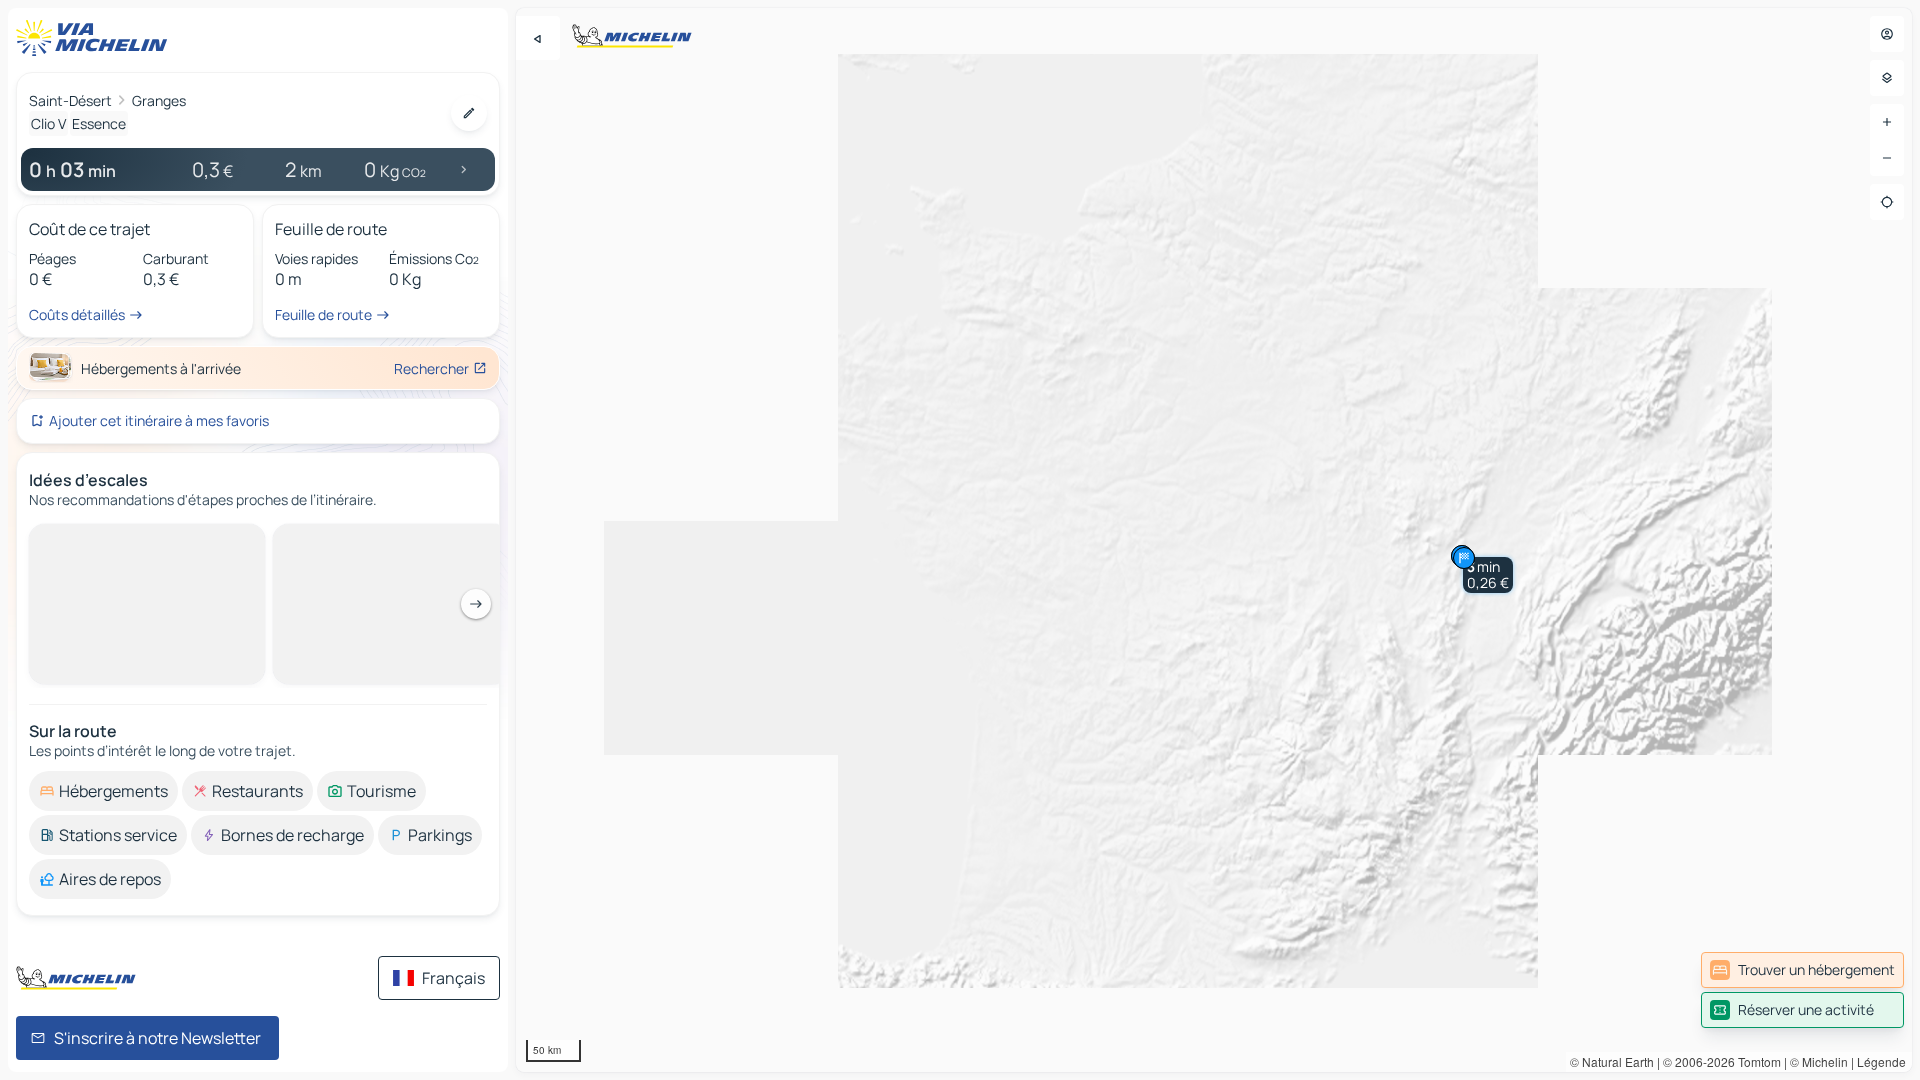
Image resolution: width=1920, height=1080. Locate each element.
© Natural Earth (1612, 1061)
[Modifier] (469, 113)
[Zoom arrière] (1887, 158)
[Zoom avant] (1887, 122)
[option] (103, 540)
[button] (1488, 575)
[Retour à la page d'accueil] (96, 38)
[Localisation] (1887, 202)
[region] (1214, 540)
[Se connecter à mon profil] (1887, 34)
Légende (1881, 1061)
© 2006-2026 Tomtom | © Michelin (1755, 1061)
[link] (1802, 970)
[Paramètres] (1887, 78)
